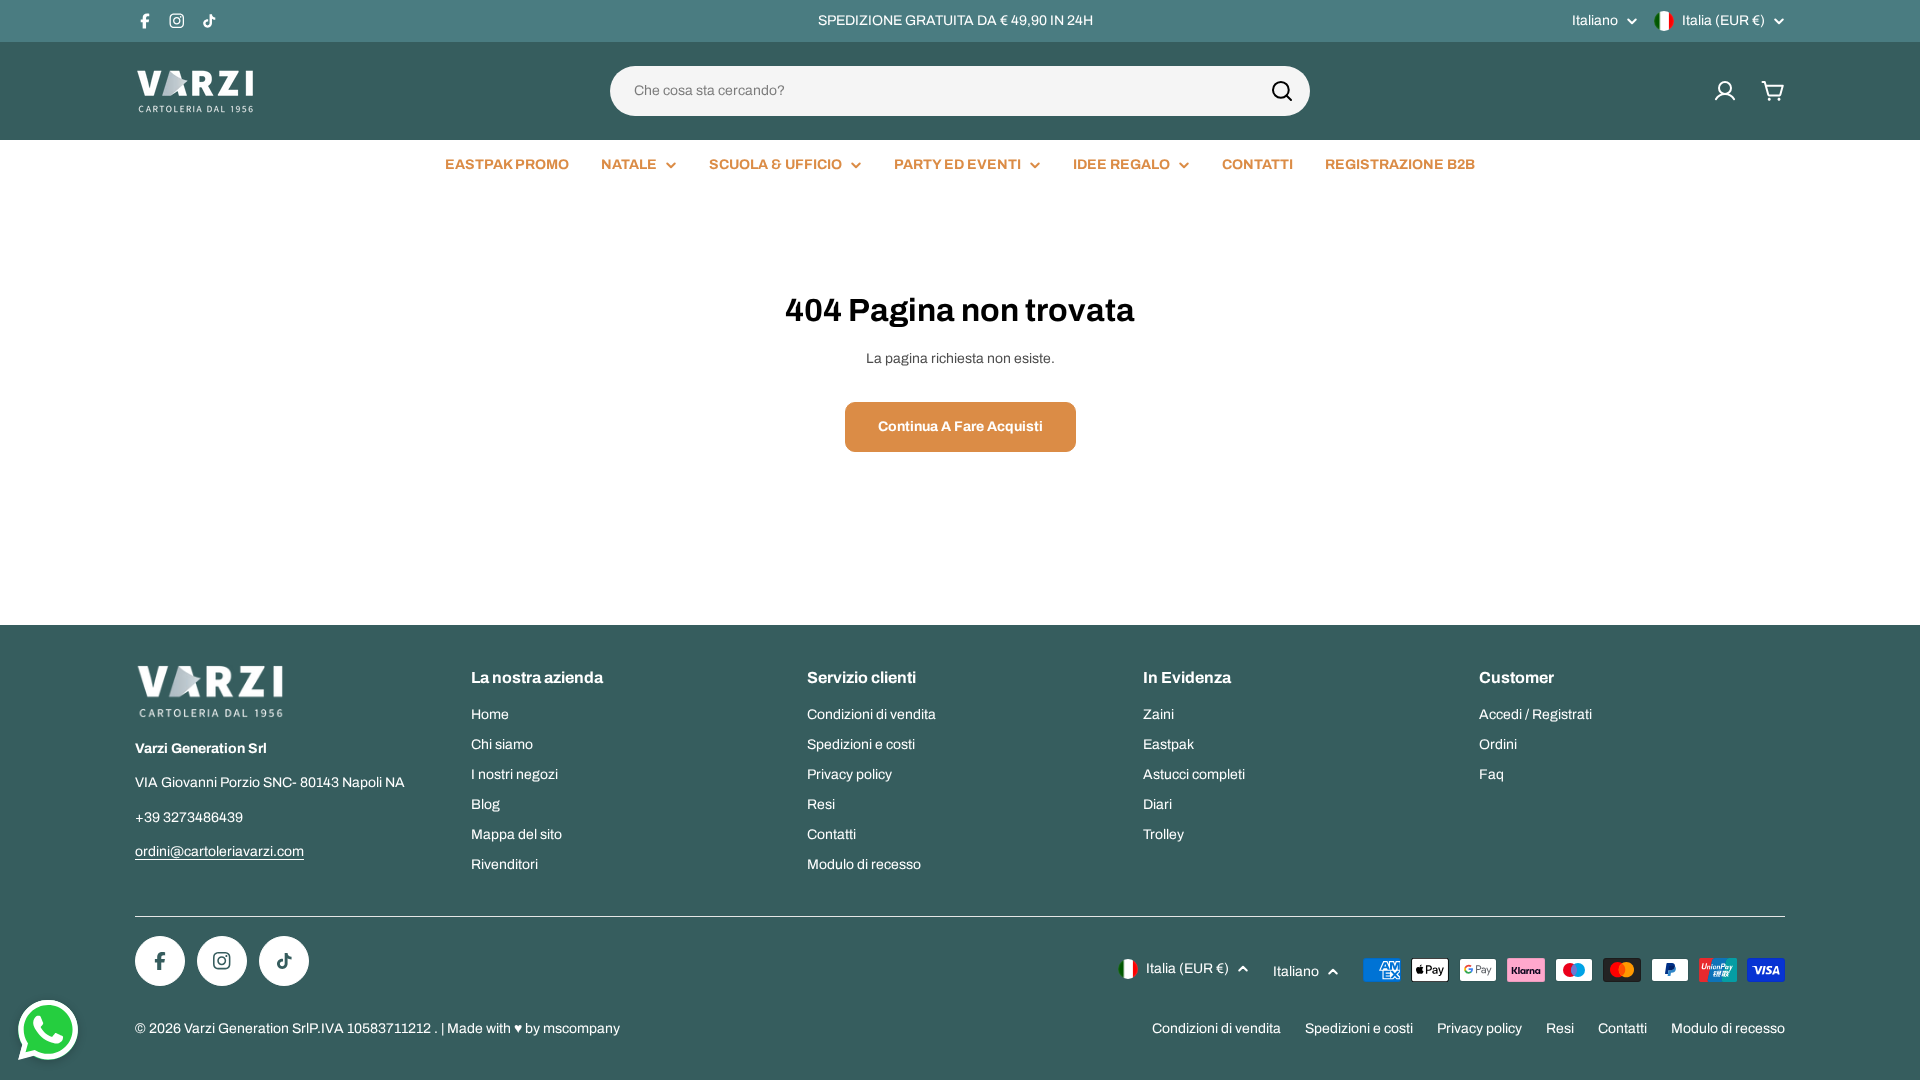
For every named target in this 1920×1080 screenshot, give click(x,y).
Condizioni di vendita (1216, 1028)
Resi (1560, 1028)
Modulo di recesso (1728, 1028)
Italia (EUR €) (1723, 20)
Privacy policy (1479, 1028)
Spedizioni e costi (1359, 1028)
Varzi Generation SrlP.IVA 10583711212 (309, 1028)
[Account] (1725, 91)
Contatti (1622, 1028)
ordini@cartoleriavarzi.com (219, 851)
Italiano (1595, 21)
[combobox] (960, 91)
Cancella (1269, 91)
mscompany (581, 1028)
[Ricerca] (1282, 91)
